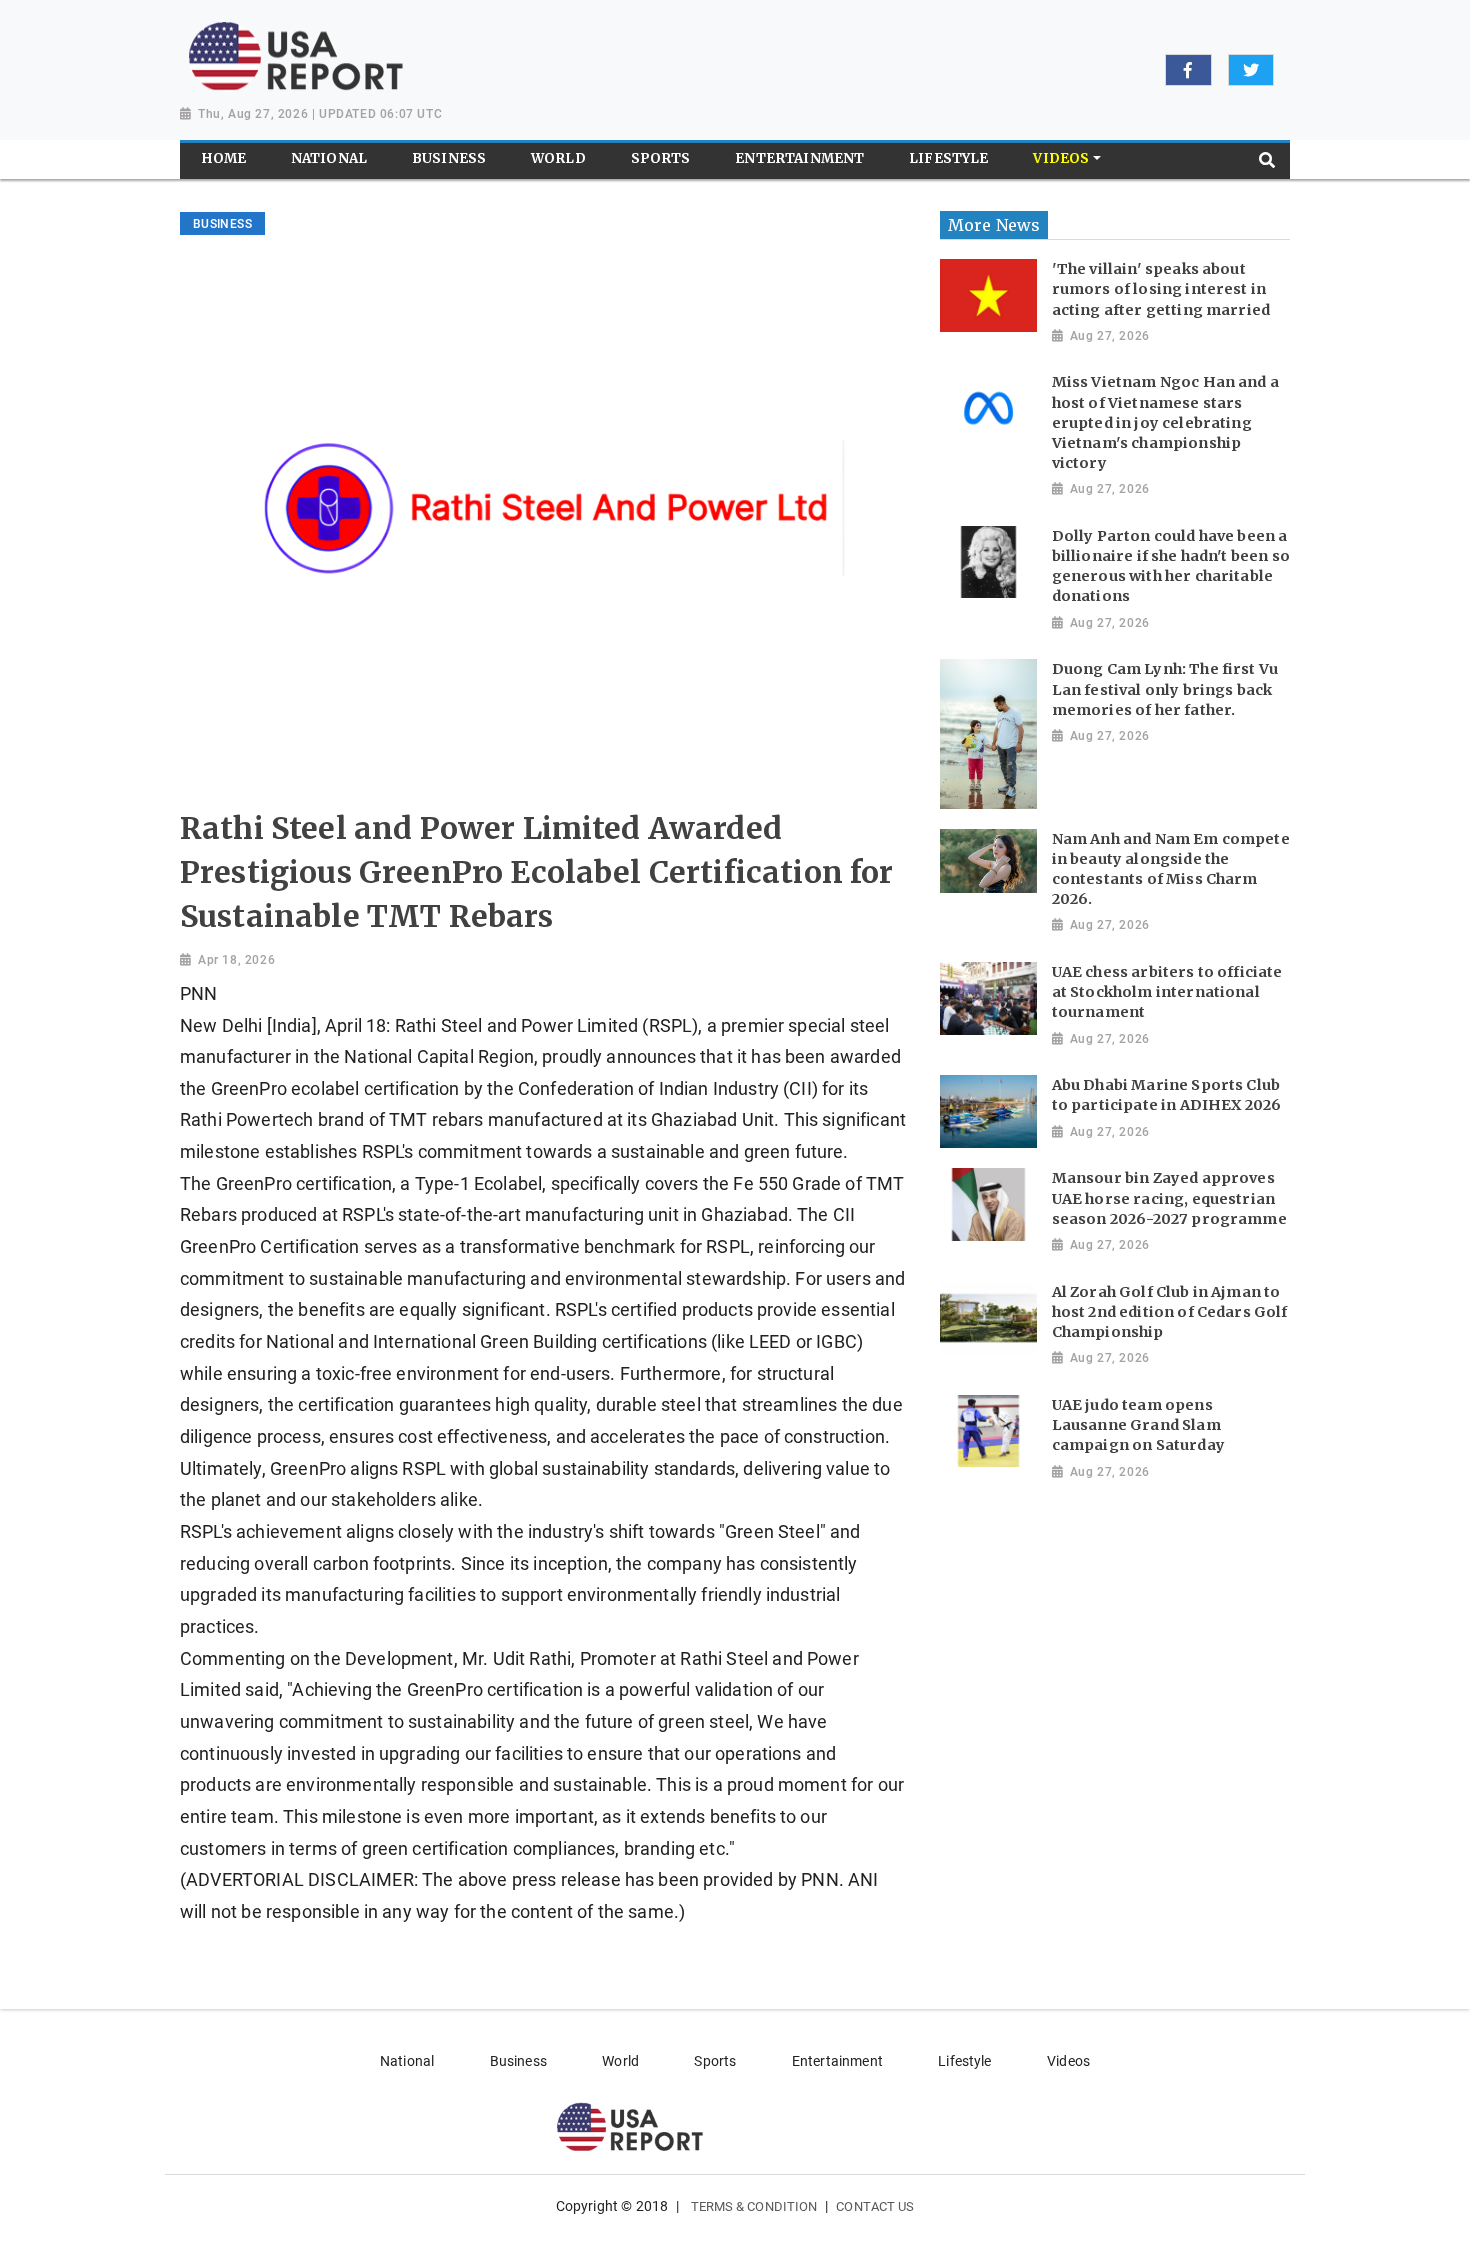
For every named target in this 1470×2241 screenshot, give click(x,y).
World (620, 2061)
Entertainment (837, 2061)
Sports (715, 2061)
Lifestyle (964, 2061)
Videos (1068, 2061)
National (407, 2061)
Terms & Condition (754, 2206)
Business (518, 2061)
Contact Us (875, 2206)
